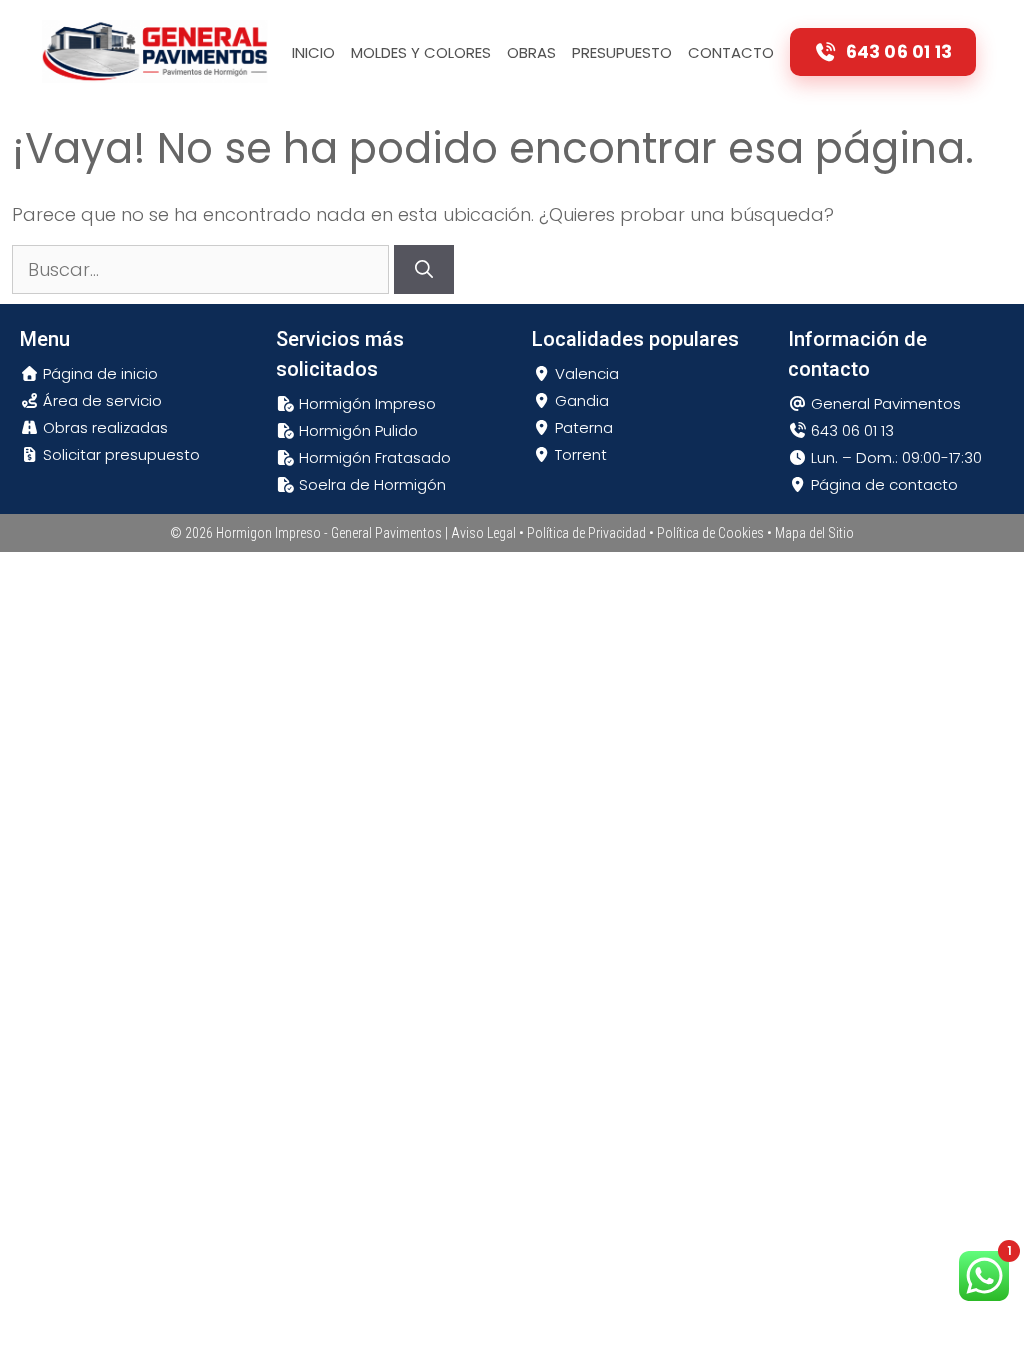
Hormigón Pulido (356, 430)
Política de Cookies (710, 533)
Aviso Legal (483, 533)
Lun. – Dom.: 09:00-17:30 (894, 457)
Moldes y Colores (421, 52)
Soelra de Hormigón (370, 484)
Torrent (579, 454)
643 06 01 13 (850, 430)
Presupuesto (622, 52)
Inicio (313, 52)
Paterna (582, 427)
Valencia (585, 373)
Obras (531, 52)
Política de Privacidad (586, 533)
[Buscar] (424, 269)
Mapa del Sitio (814, 533)
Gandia (580, 400)
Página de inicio (98, 373)
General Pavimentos (884, 403)
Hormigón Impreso (365, 403)
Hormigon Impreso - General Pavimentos (329, 533)
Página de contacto (882, 484)
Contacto (731, 52)
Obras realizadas (103, 427)
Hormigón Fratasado (373, 457)
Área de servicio (100, 400)
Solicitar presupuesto (119, 454)
